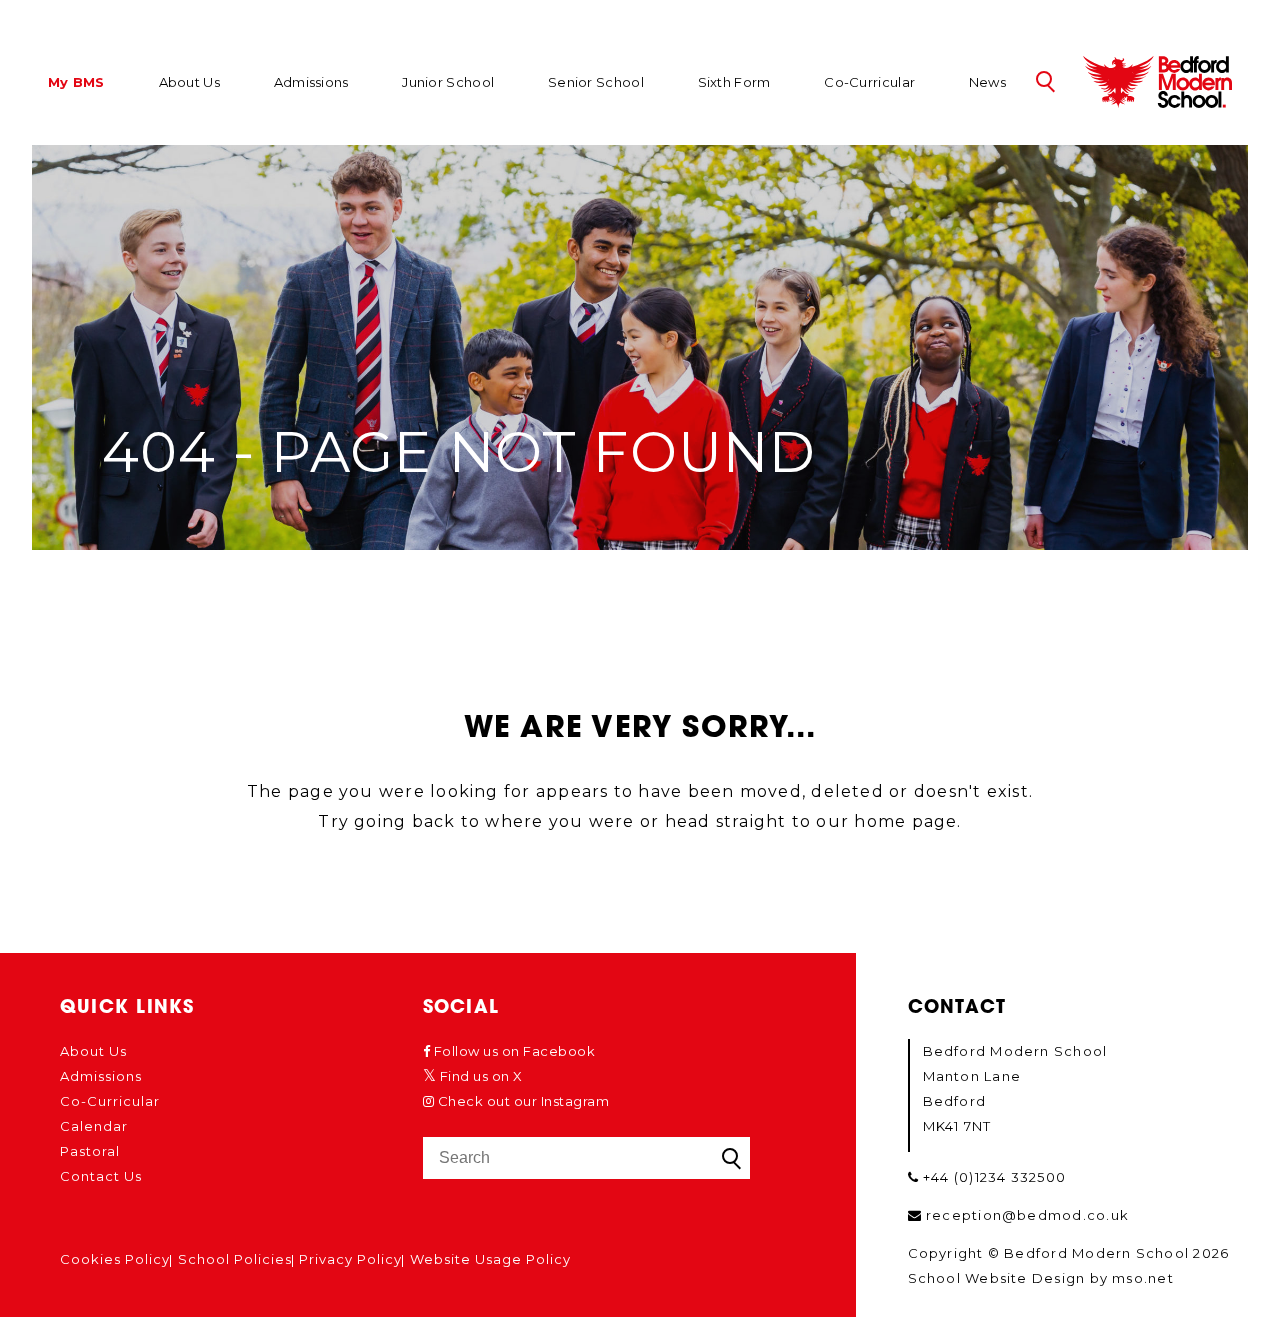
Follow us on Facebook (512, 1051)
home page (905, 821)
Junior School (448, 82)
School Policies (235, 1259)
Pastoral (90, 1151)
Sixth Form (734, 82)
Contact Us (101, 1176)
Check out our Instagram (521, 1101)
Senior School (596, 82)
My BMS (76, 83)
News (987, 82)
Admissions (311, 82)
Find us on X (479, 1076)
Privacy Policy (350, 1259)
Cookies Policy (115, 1259)
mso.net (1143, 1278)
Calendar (94, 1126)
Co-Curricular (869, 82)
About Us (189, 82)
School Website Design (997, 1278)
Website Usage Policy (490, 1259)
